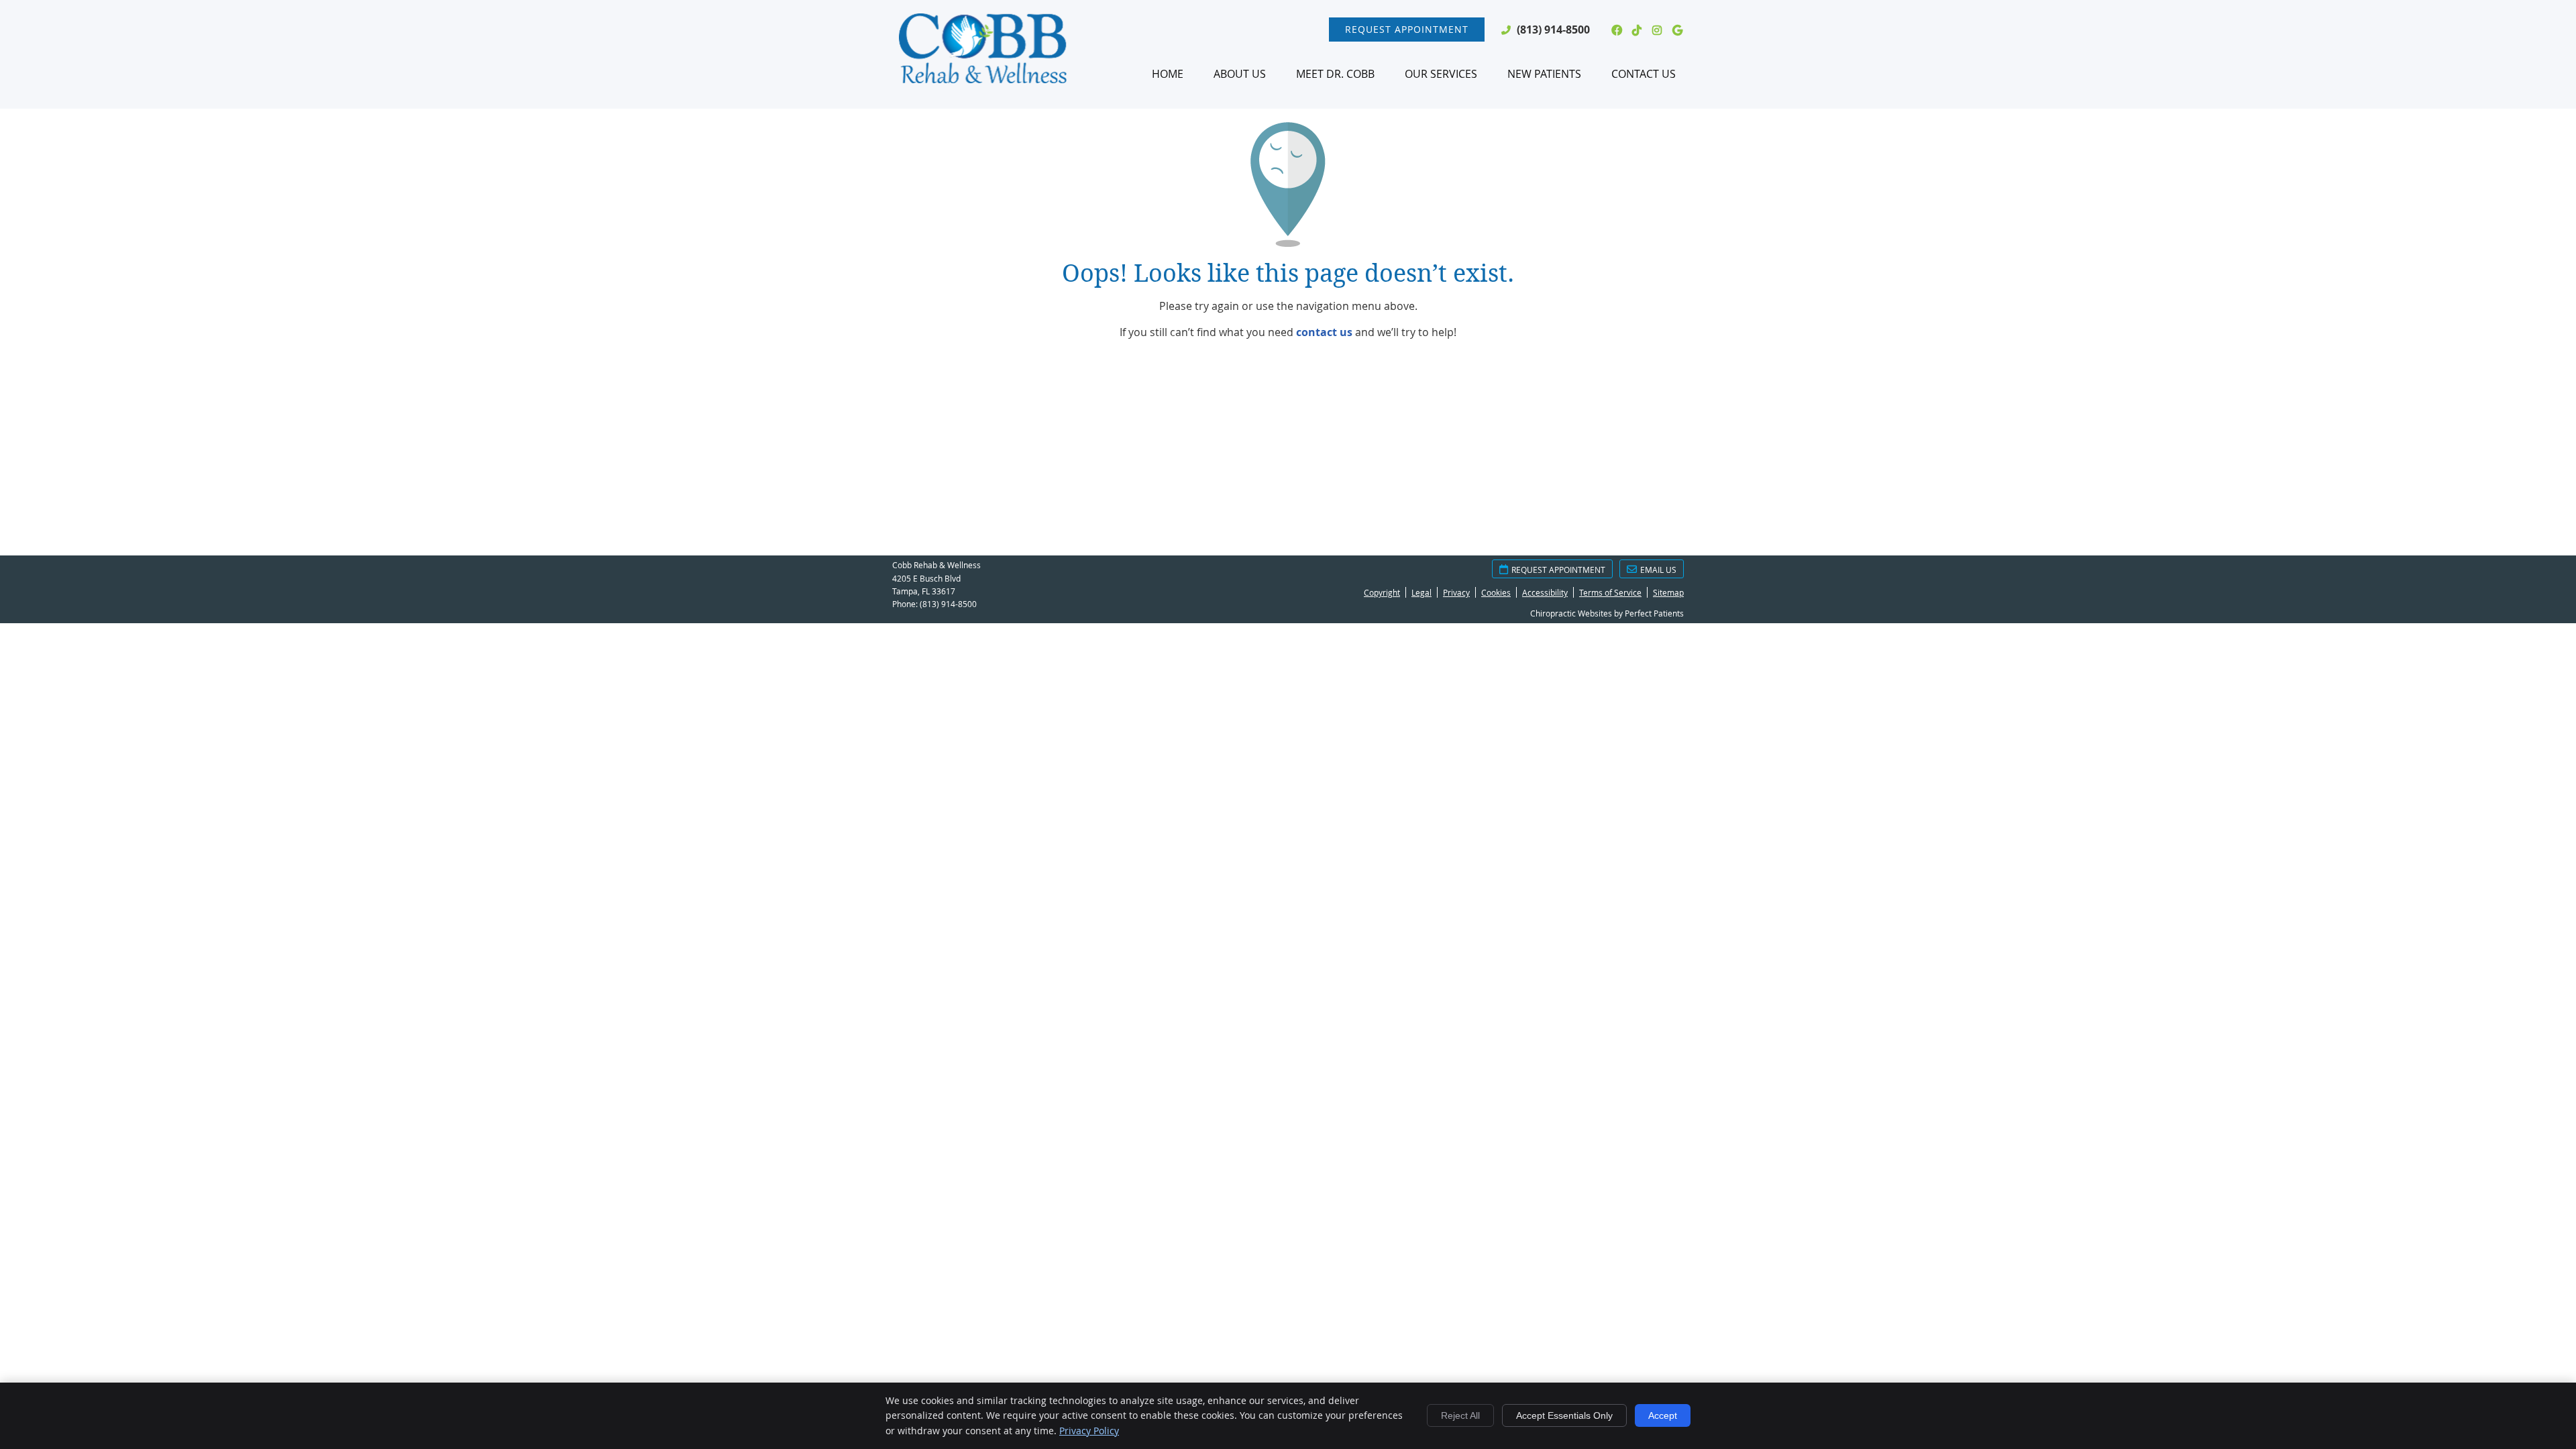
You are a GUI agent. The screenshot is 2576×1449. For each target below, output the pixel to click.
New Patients (1544, 74)
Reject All (1460, 1415)
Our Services (1441, 74)
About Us (1240, 74)
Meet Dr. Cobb (1335, 74)
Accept (1663, 1415)
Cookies (1496, 592)
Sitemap (1668, 592)
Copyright (1382, 592)
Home (1168, 74)
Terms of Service (1610, 592)
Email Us (1658, 570)
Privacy (1456, 592)
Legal (1421, 592)
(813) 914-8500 (1553, 30)
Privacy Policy (1089, 1431)
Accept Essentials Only (1564, 1415)
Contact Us (1644, 74)
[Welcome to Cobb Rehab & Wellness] (983, 79)
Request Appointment (1407, 29)
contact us (1324, 332)
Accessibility (1545, 592)
